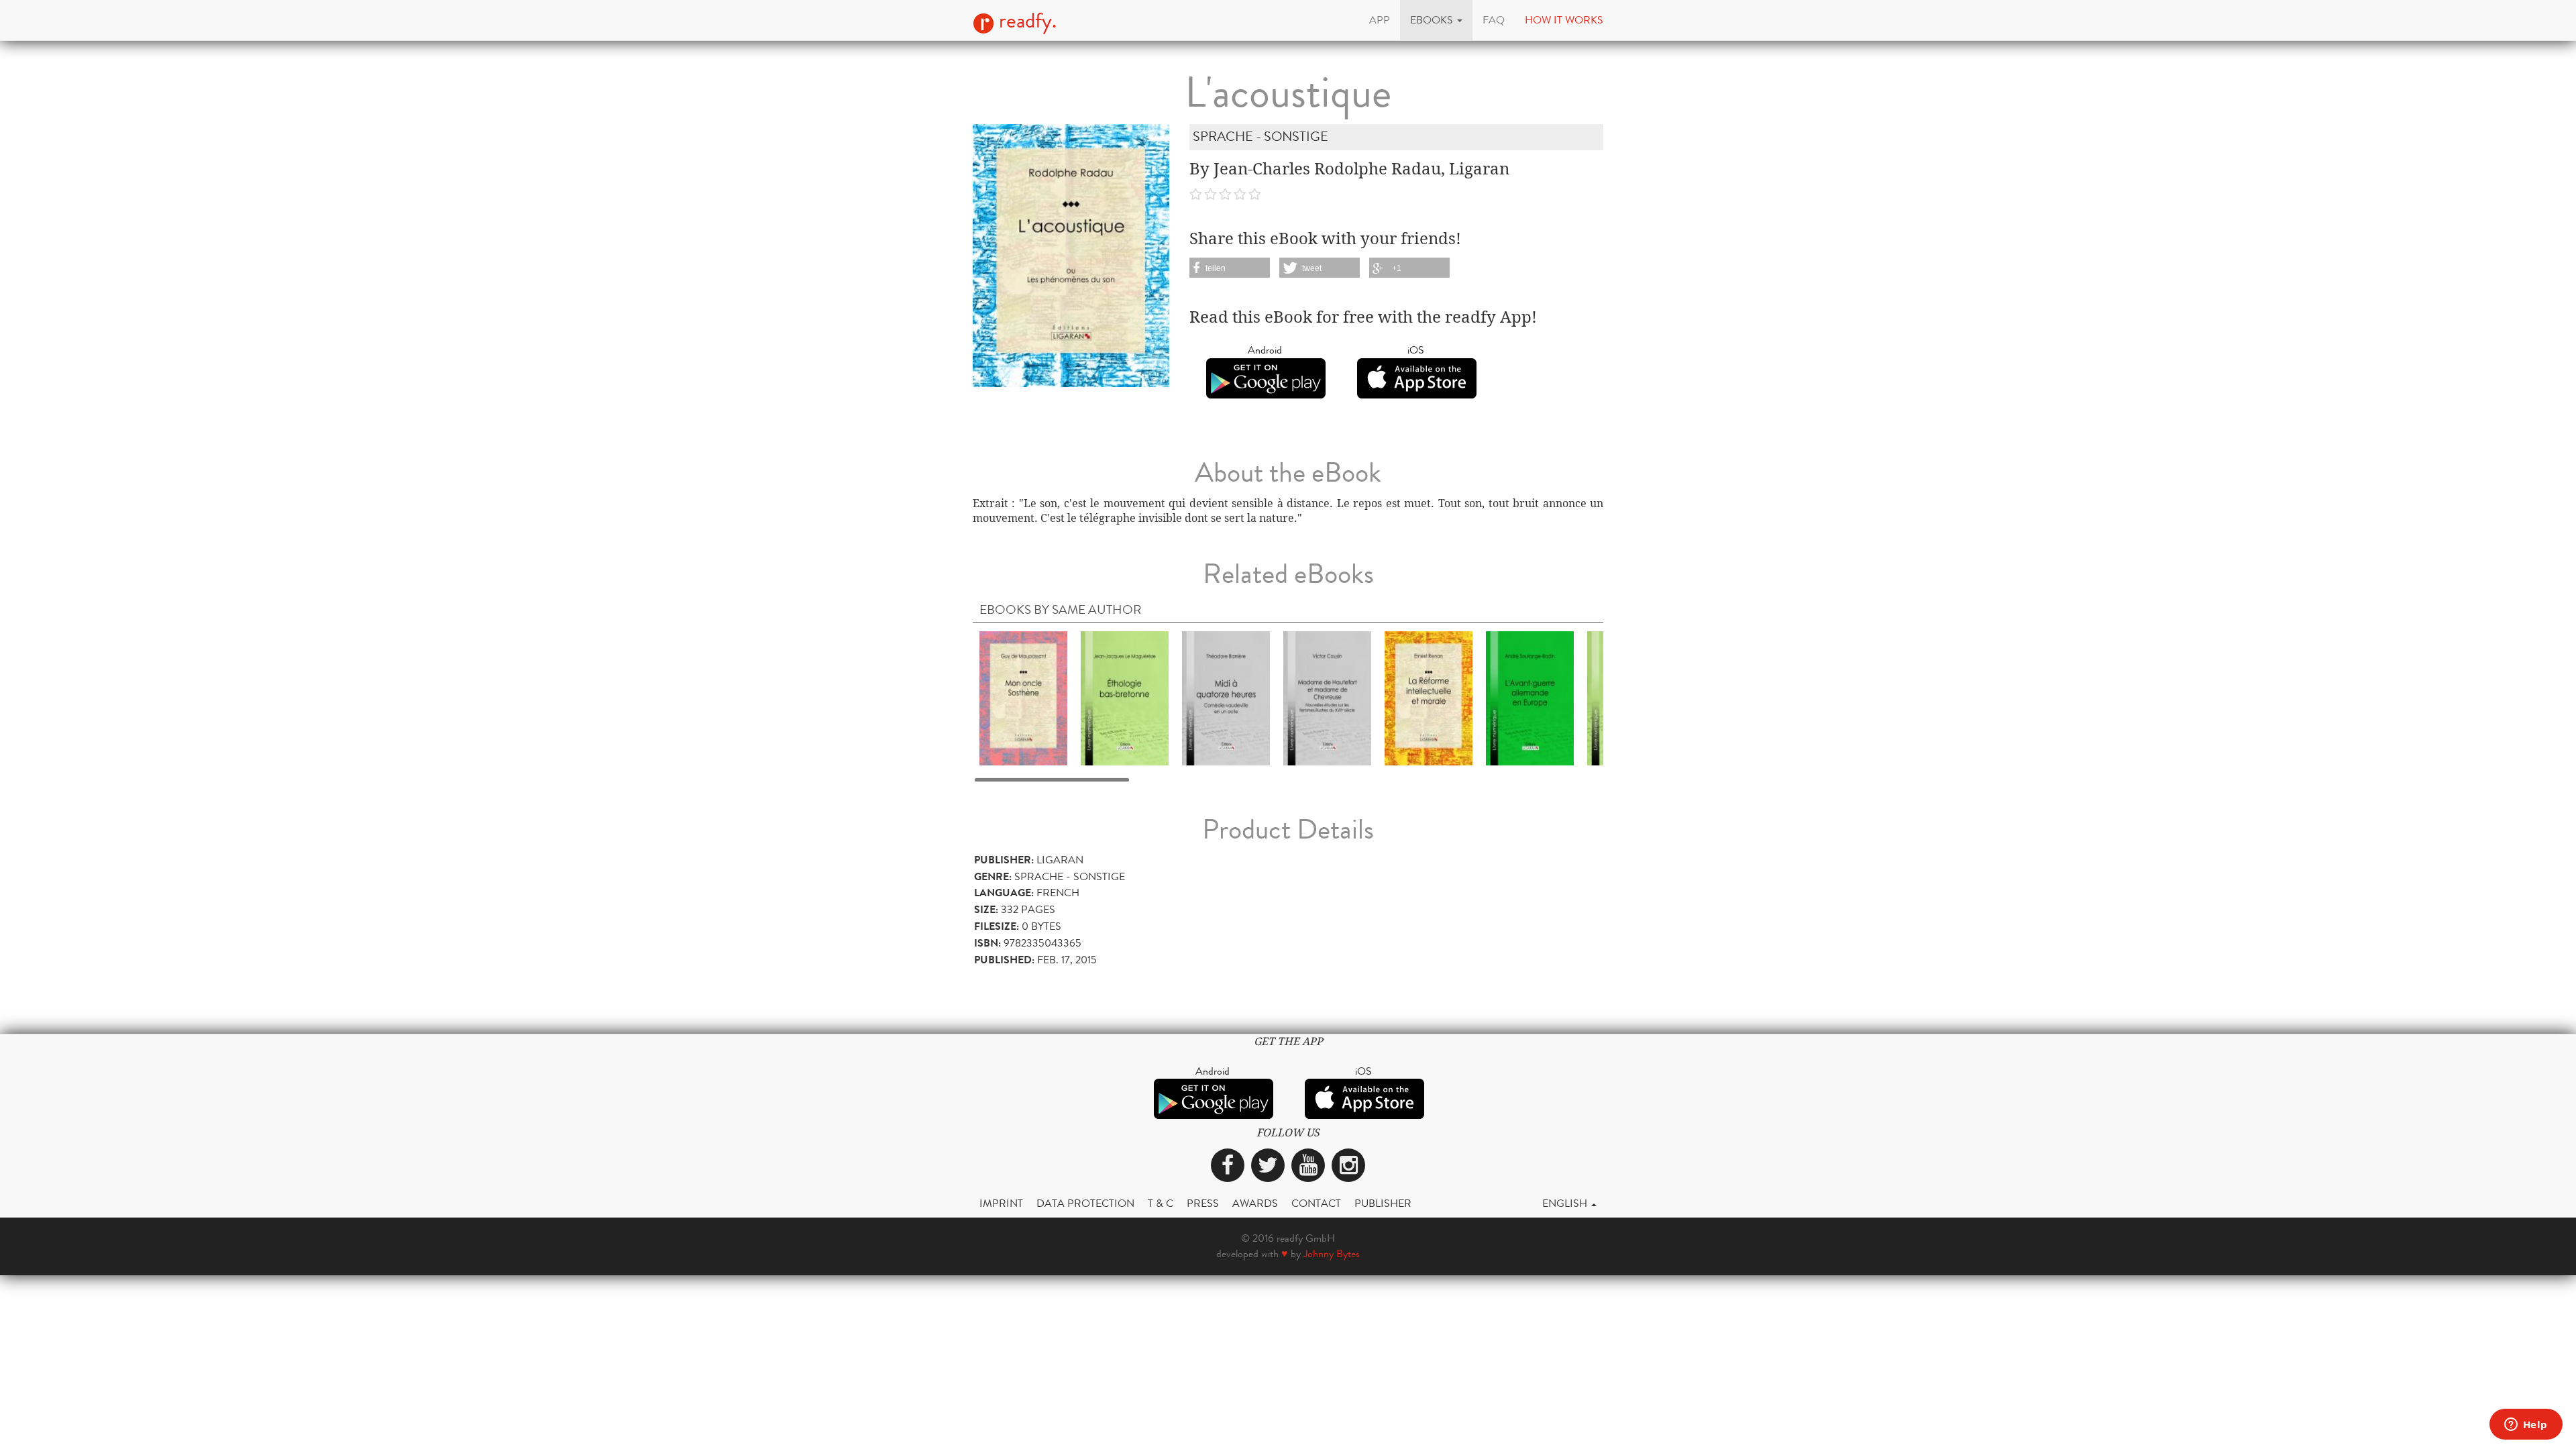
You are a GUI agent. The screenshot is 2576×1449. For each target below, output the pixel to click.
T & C (1161, 1203)
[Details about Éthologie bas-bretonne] (1125, 697)
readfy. (1025, 21)
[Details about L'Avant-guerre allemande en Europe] (1530, 697)
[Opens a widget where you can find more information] (2526, 1426)
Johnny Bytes (1332, 1253)
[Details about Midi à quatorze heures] (1226, 697)
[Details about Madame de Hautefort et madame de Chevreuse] (1327, 697)
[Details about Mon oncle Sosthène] (1023, 697)
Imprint (1001, 1203)
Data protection (1085, 1203)
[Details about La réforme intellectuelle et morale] (1429, 697)
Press (1203, 1203)
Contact (1316, 1203)
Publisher (1383, 1203)
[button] (1436, 20)
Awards (1255, 1203)
